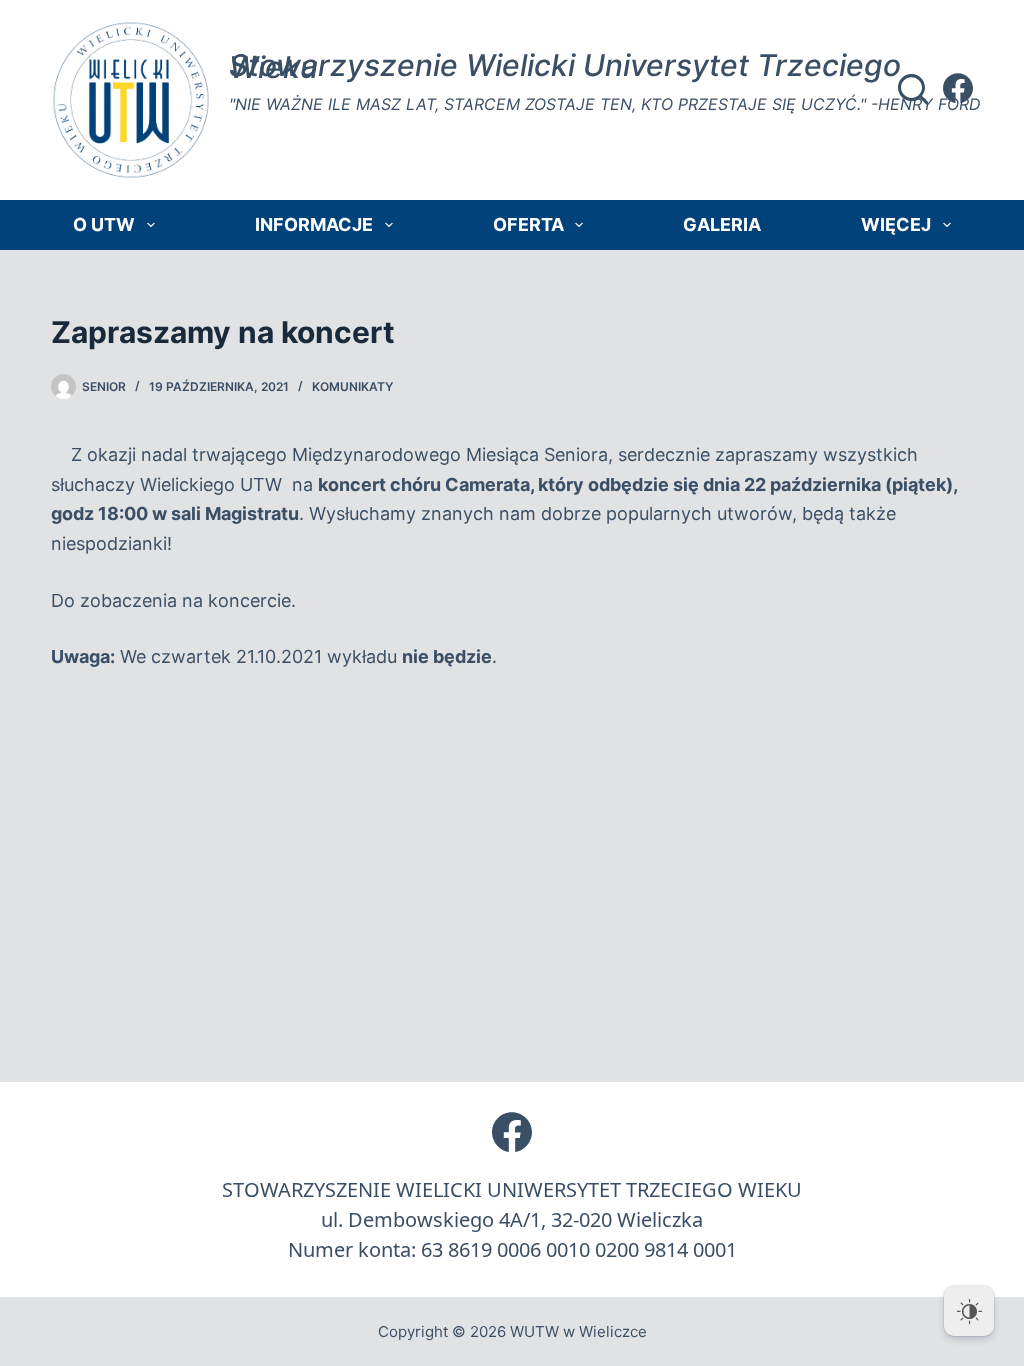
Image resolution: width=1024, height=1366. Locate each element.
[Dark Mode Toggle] (969, 1311)
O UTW (104, 224)
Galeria (722, 224)
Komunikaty (352, 386)
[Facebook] (958, 88)
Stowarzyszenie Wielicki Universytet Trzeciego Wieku (565, 66)
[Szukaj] (913, 89)
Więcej (896, 224)
